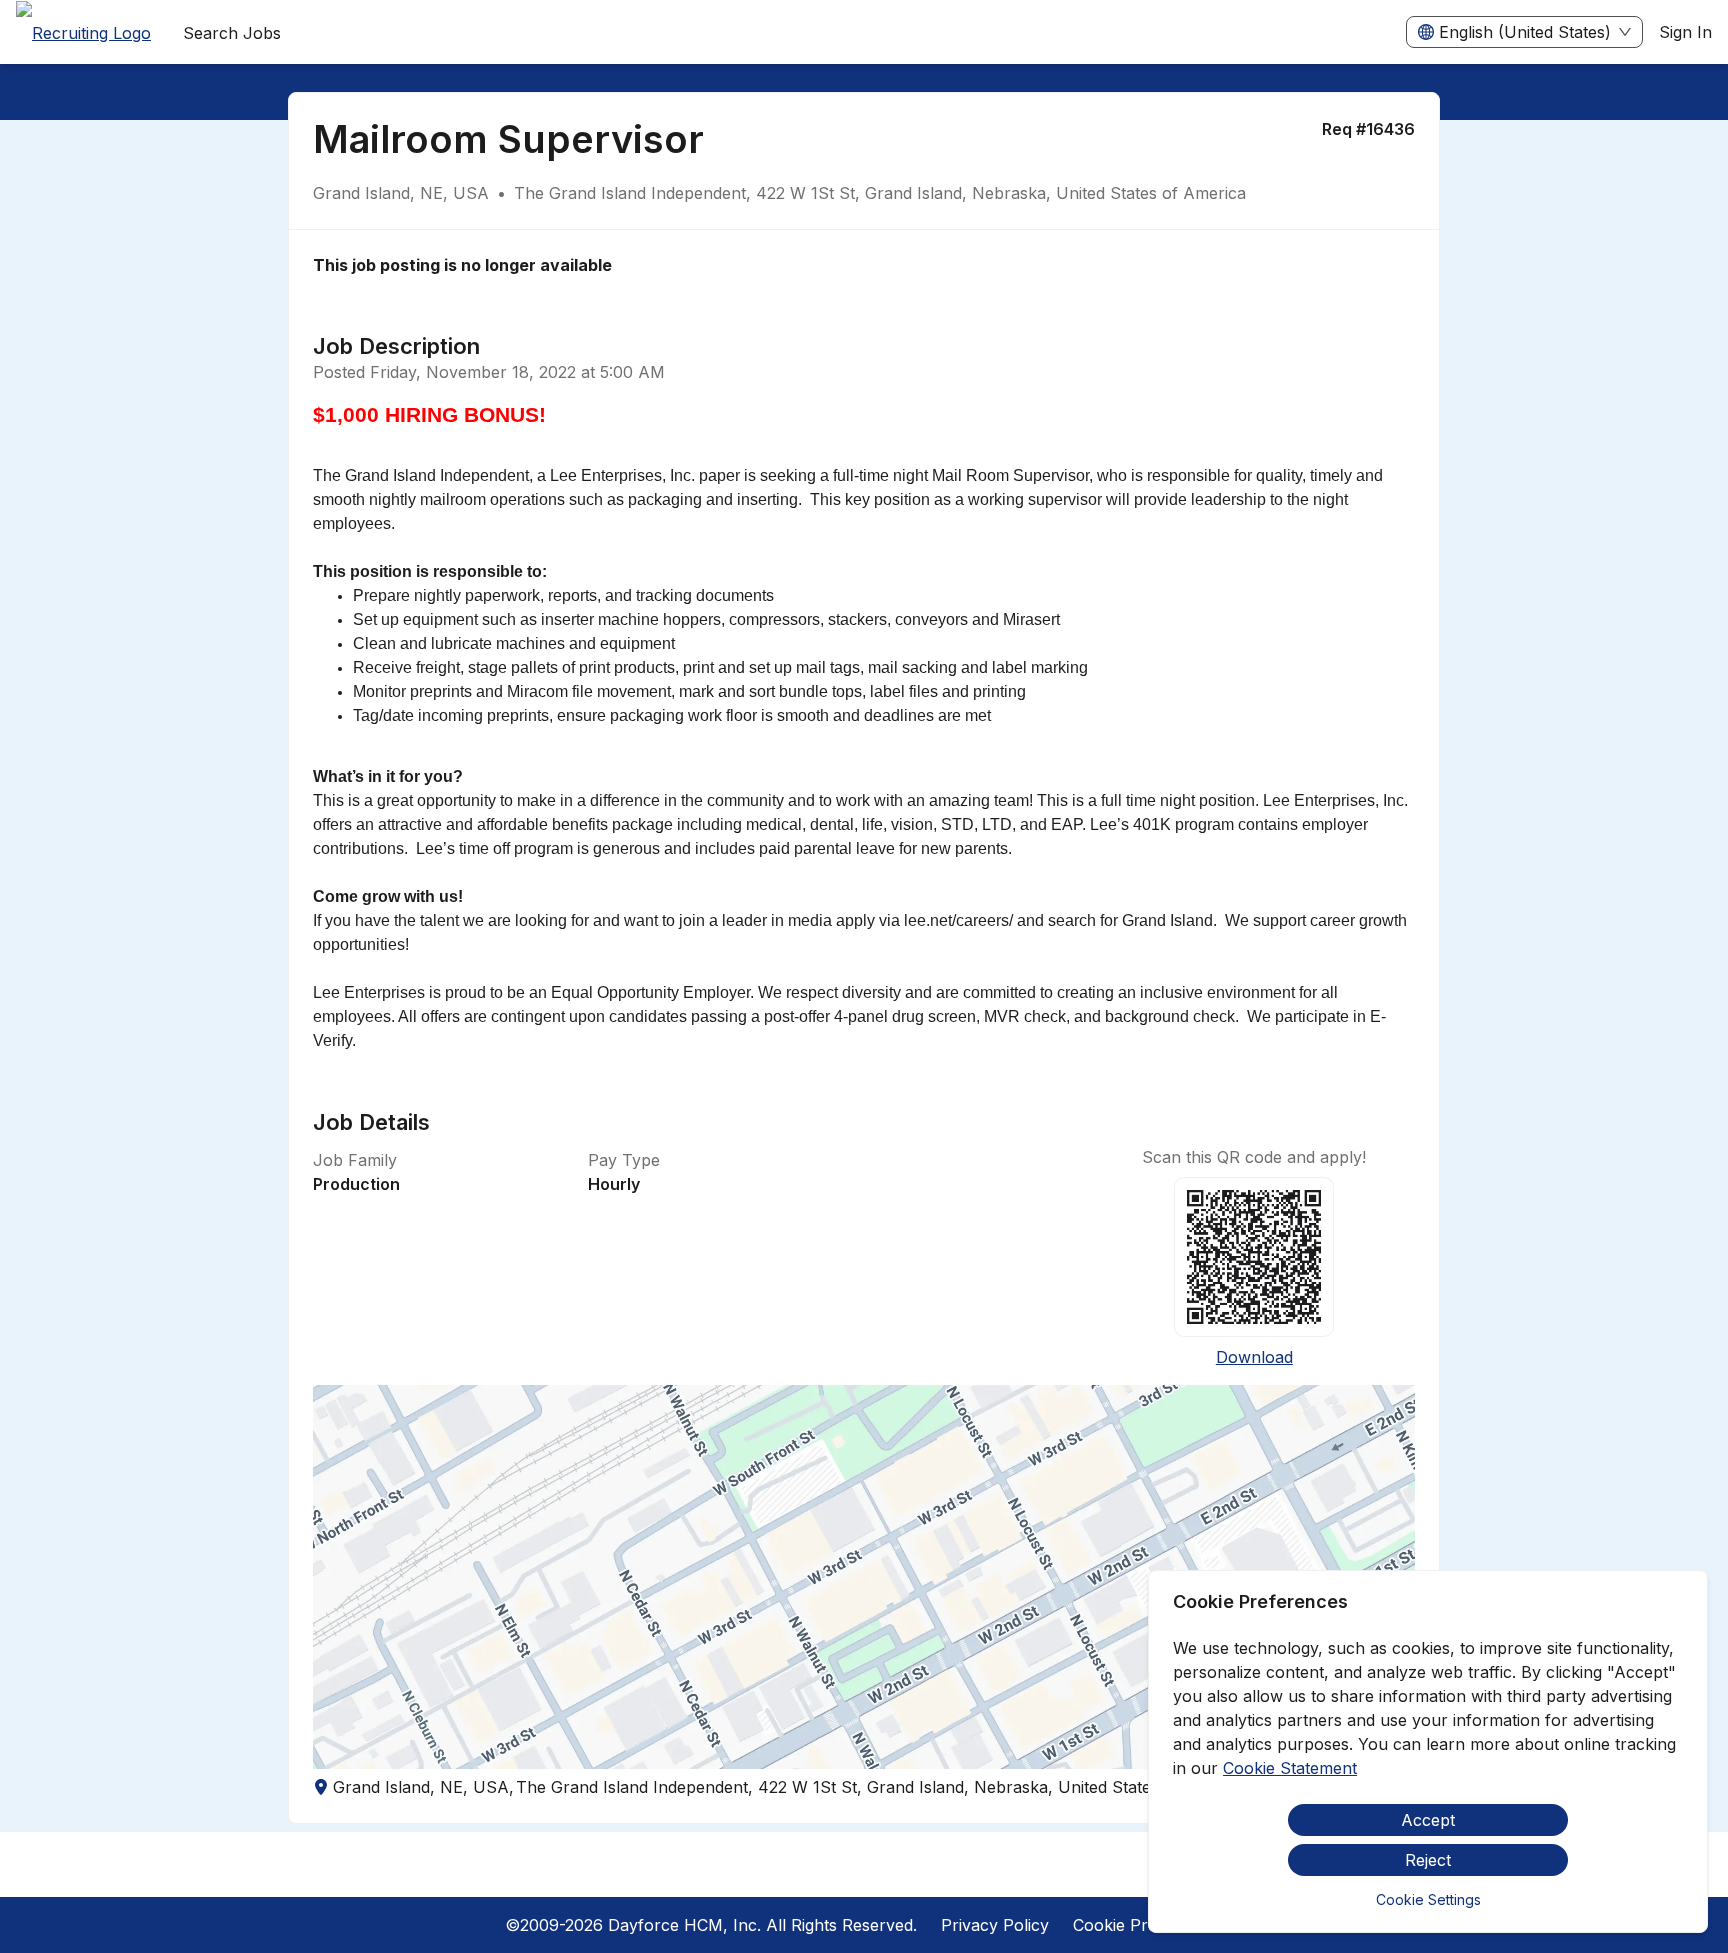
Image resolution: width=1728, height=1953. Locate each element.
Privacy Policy (995, 1925)
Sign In (1685, 32)
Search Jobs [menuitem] (232, 33)
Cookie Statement (1290, 1768)
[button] (864, 1577)
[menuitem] (83, 33)
